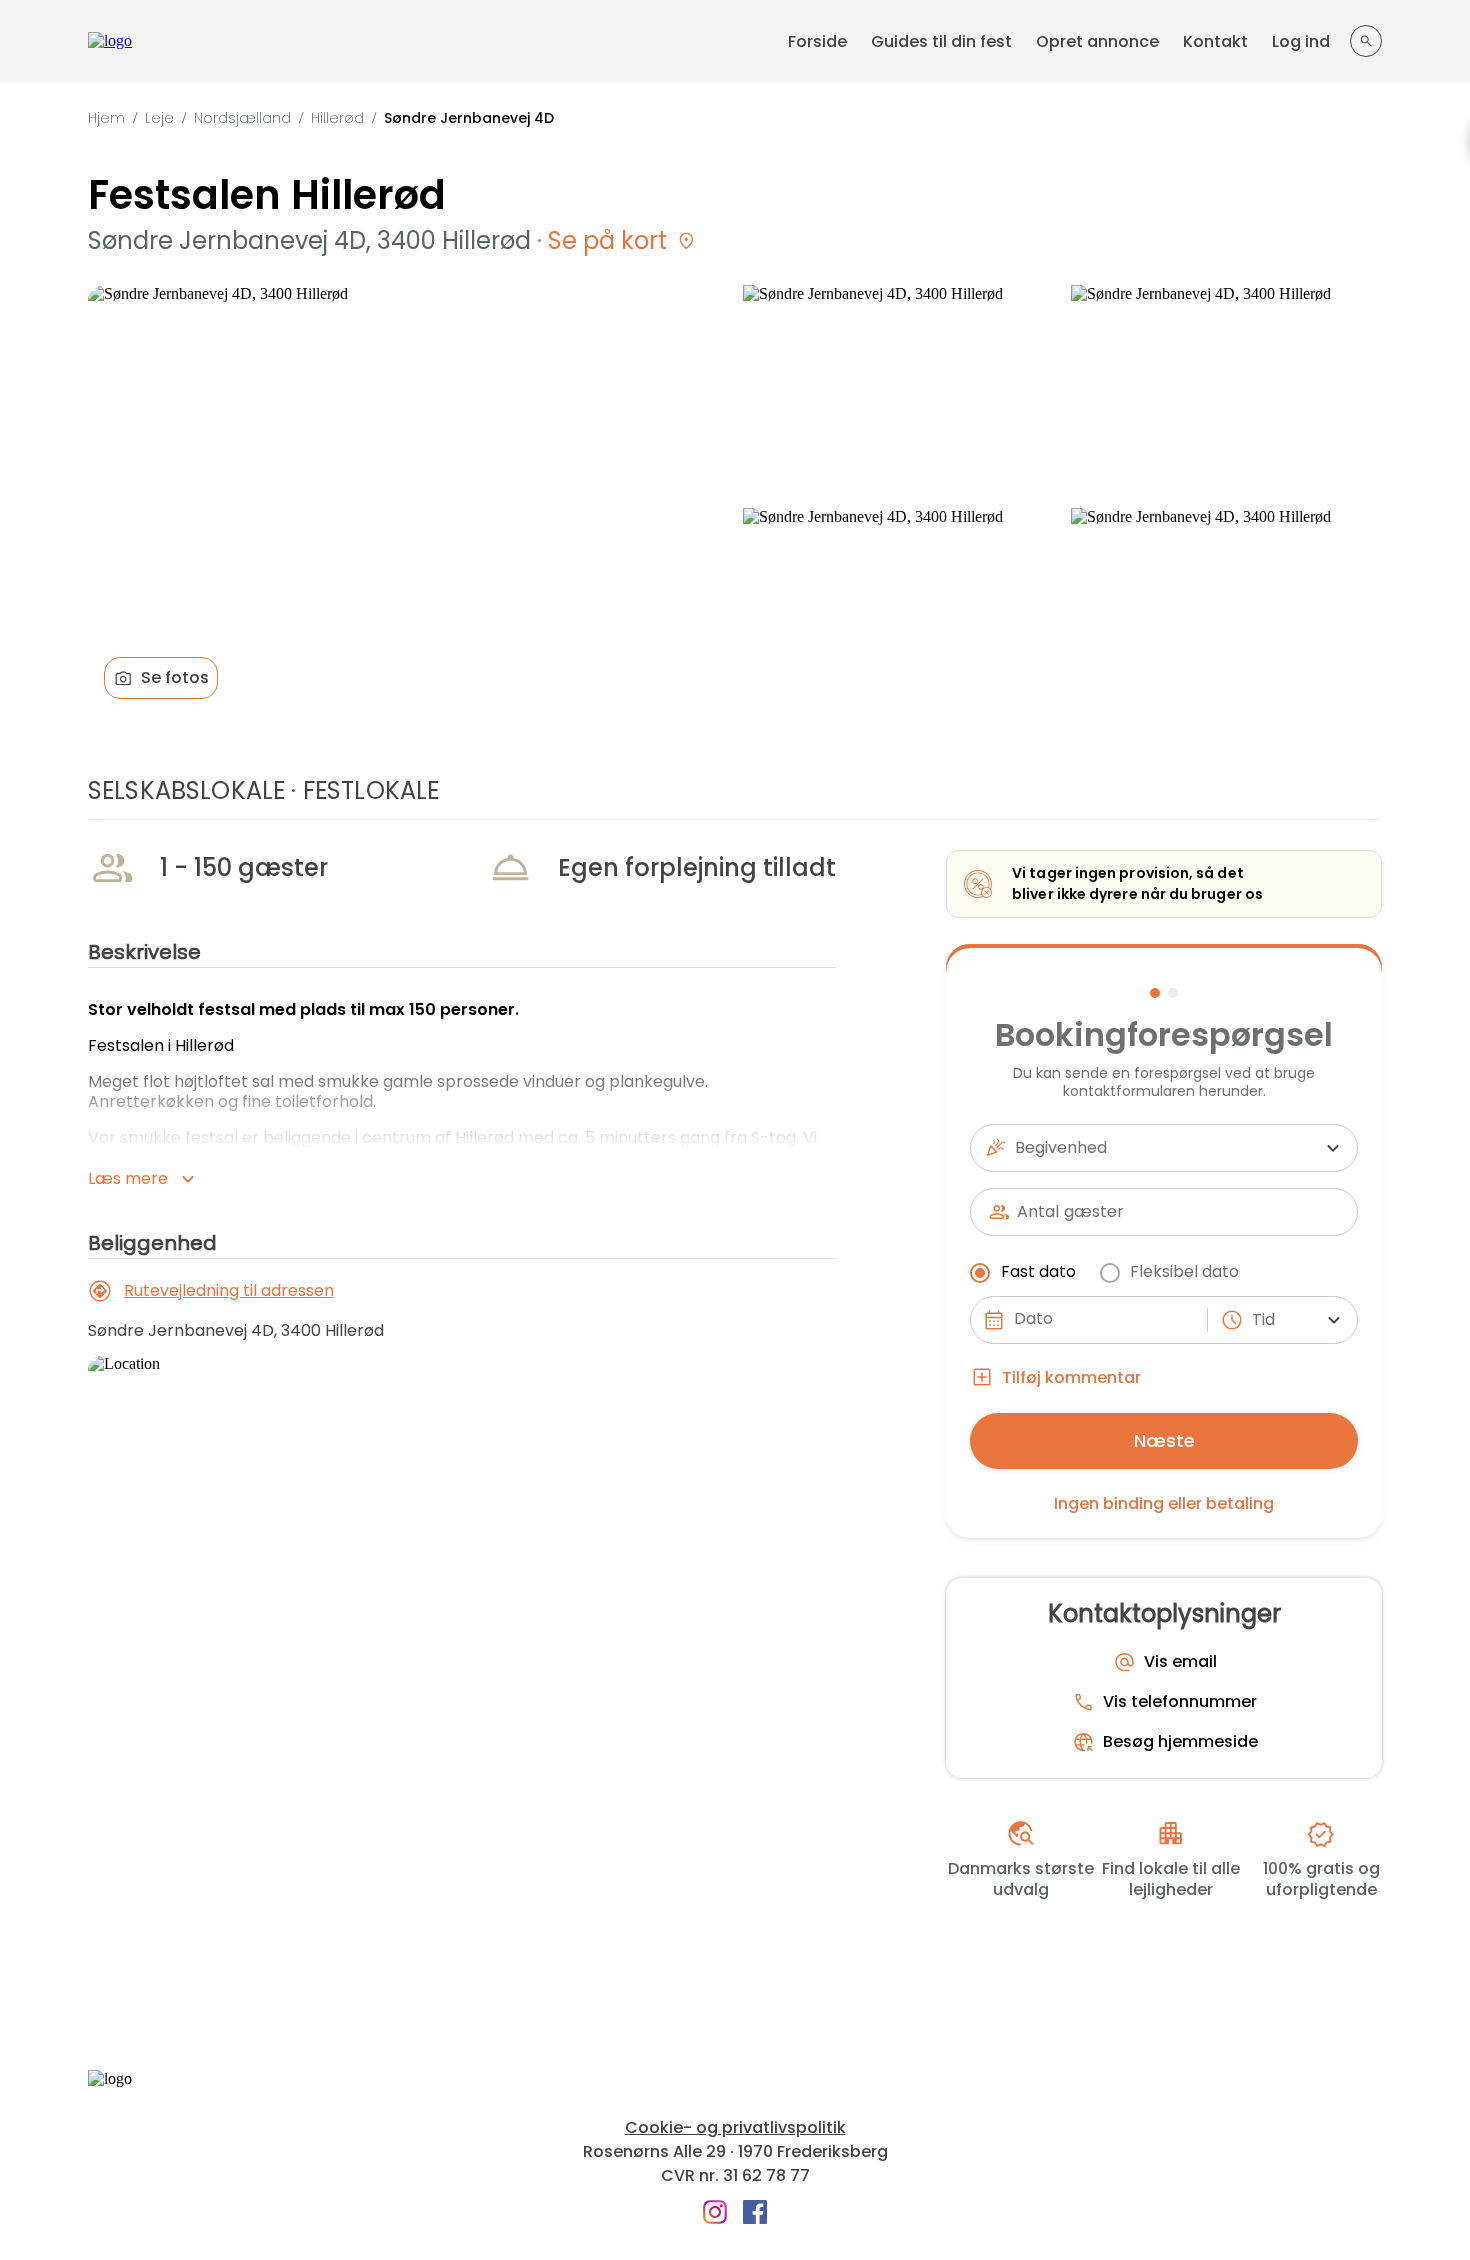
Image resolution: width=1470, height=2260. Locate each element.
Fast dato (1038, 1271)
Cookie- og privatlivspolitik (735, 2128)
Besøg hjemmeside (1180, 1742)
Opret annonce (1097, 41)
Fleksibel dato (1184, 1271)
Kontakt (1215, 41)
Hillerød (337, 118)
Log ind (1301, 41)
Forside (817, 41)
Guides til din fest (941, 41)
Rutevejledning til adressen (229, 1290)
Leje (159, 118)
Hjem (106, 118)
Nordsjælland (242, 118)
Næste (1164, 1440)
